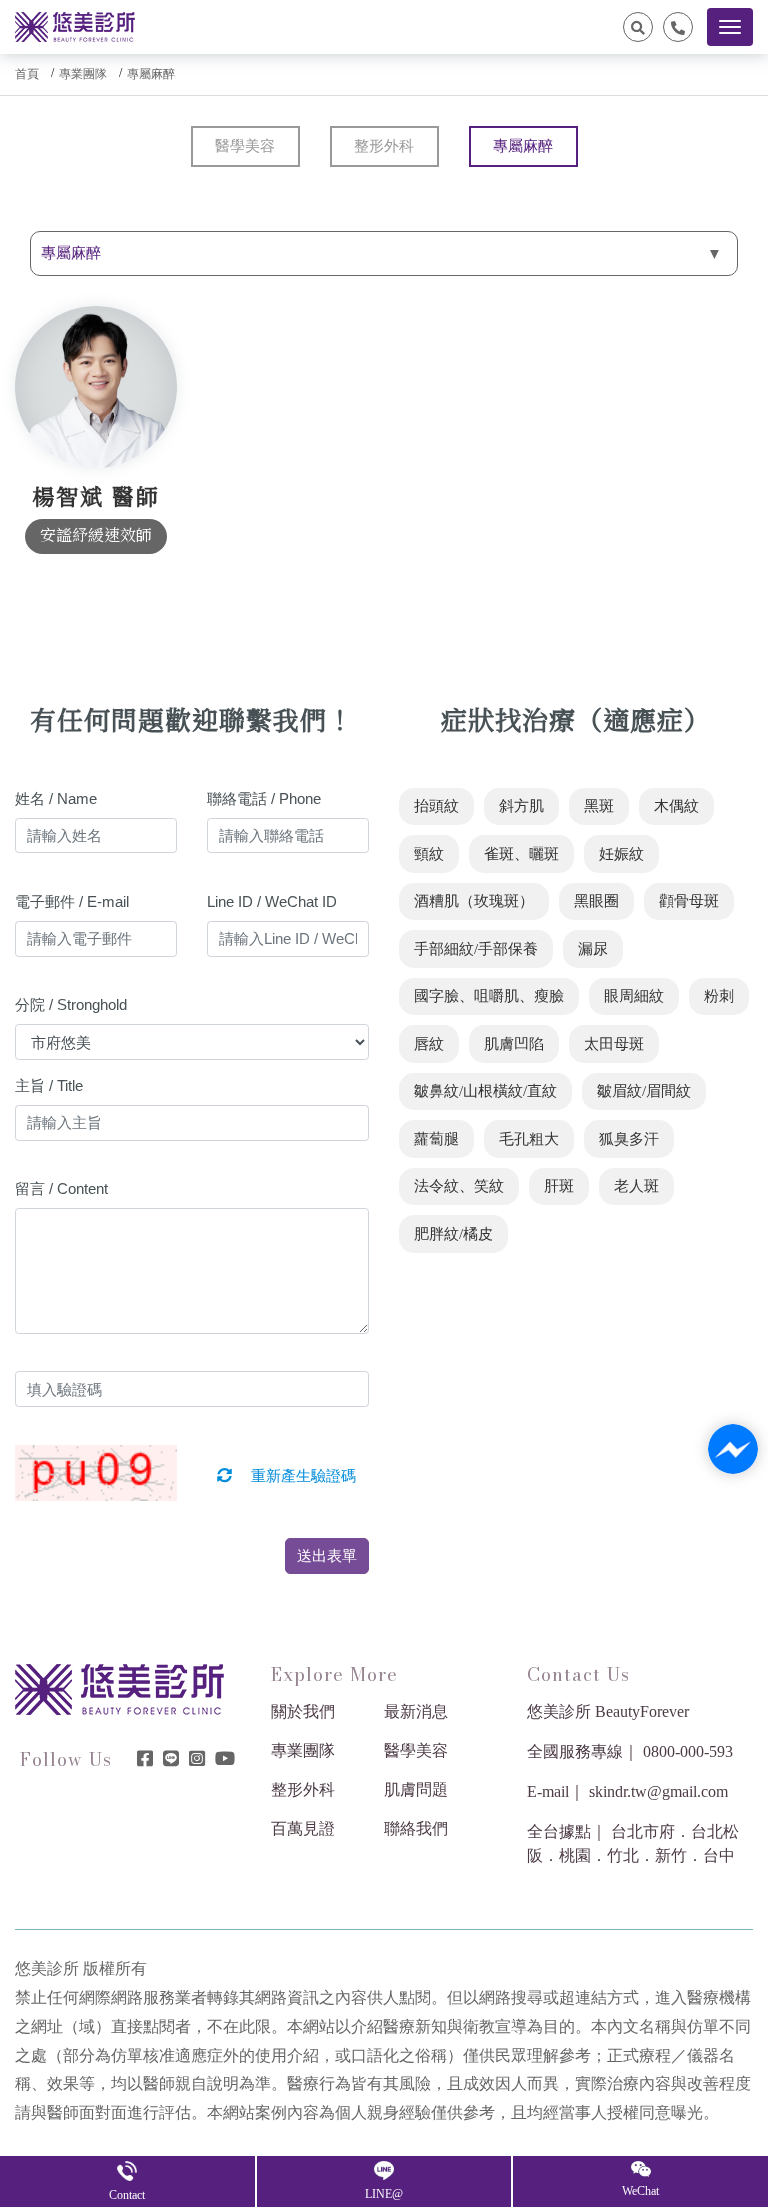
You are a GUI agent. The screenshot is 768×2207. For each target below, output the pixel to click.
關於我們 (303, 1711)
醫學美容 (245, 146)
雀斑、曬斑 (521, 854)
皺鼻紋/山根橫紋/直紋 (485, 1091)
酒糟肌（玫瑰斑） (474, 901)
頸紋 (429, 854)
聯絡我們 (416, 1828)
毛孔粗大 (529, 1139)
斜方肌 (521, 806)
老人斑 (636, 1186)
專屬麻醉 (151, 74)
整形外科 (384, 146)
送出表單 (327, 1555)
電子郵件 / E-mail (72, 901)
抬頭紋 (436, 806)
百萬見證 (303, 1828)
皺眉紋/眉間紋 (644, 1091)
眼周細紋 (634, 996)
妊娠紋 (621, 854)
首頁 (27, 74)
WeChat (640, 2191)
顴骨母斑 (689, 901)
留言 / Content (61, 1188)
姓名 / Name (56, 798)
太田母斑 (614, 1044)
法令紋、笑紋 (459, 1186)
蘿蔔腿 (436, 1139)
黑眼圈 (596, 901)
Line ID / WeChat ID (272, 901)
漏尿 (593, 949)
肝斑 (559, 1186)
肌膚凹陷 (514, 1044)
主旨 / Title (49, 1085)
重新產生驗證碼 (301, 1476)
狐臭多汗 (629, 1139)
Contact (127, 2195)
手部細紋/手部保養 (476, 949)
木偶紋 (676, 806)
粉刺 (719, 996)
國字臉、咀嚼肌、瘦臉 (489, 996)
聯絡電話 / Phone (264, 798)
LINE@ (384, 2194)
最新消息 (416, 1711)
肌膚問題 (416, 1789)
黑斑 (599, 806)
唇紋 (429, 1044)
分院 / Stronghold (71, 1004)
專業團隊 (83, 74)
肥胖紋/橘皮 (453, 1234)
